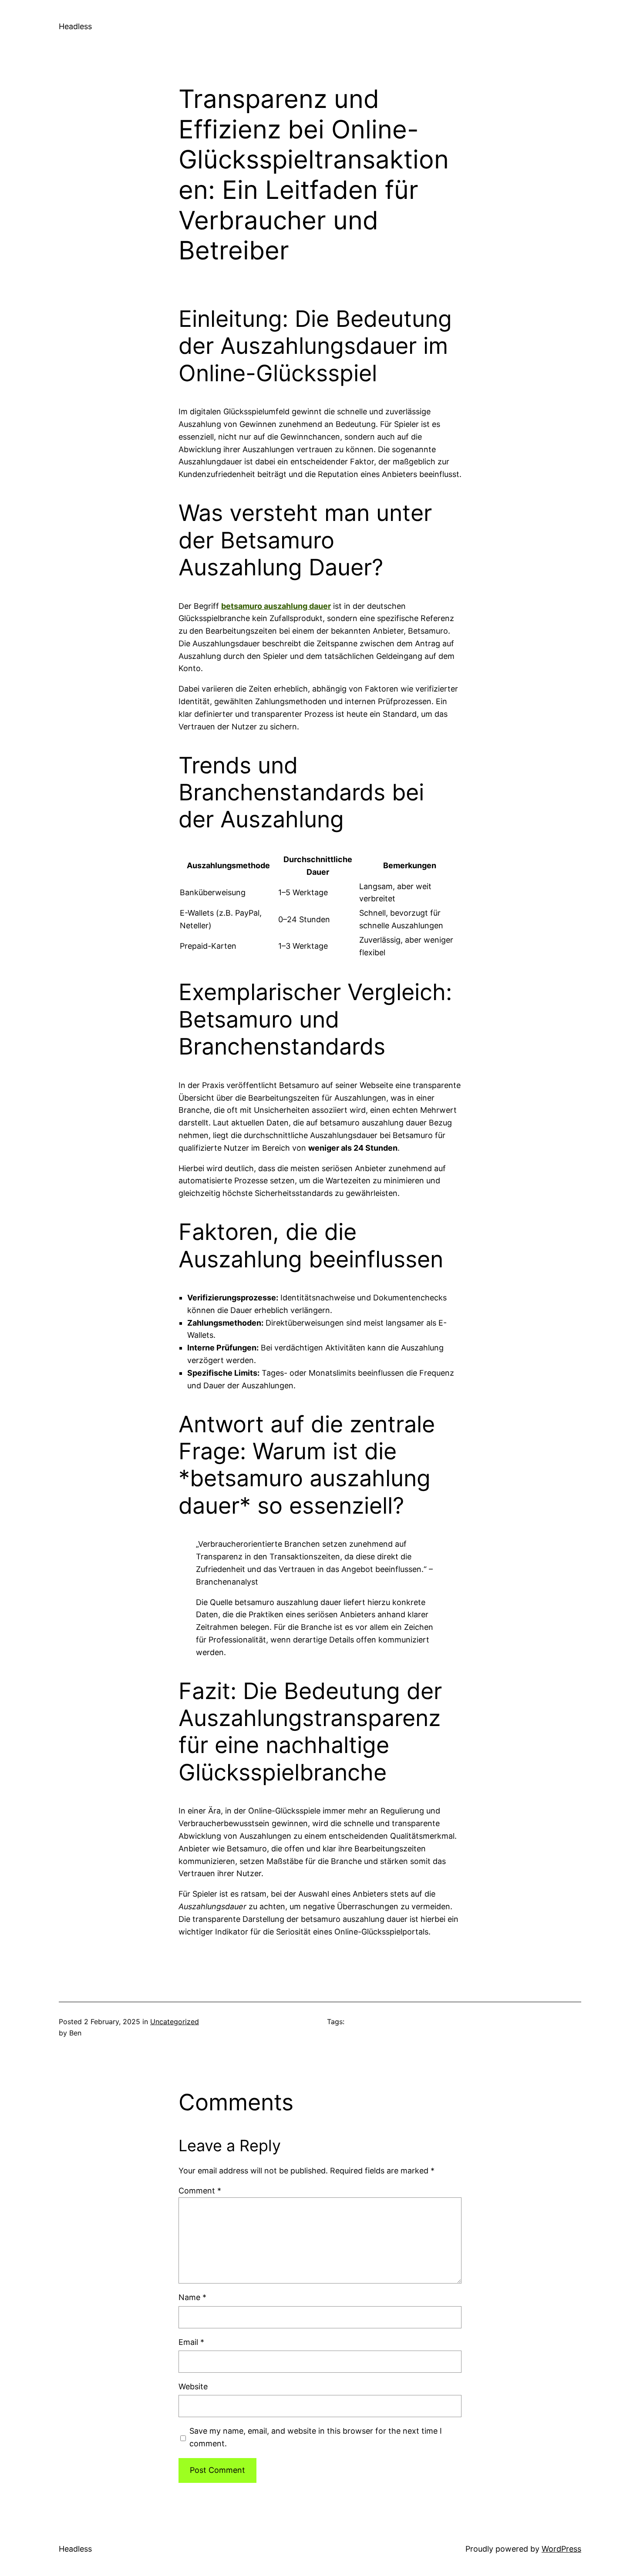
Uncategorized (175, 2022)
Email (191, 2342)
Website (193, 2386)
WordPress (561, 2549)
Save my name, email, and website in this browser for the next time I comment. (316, 2437)
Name (192, 2297)
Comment (200, 2191)
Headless (75, 26)
